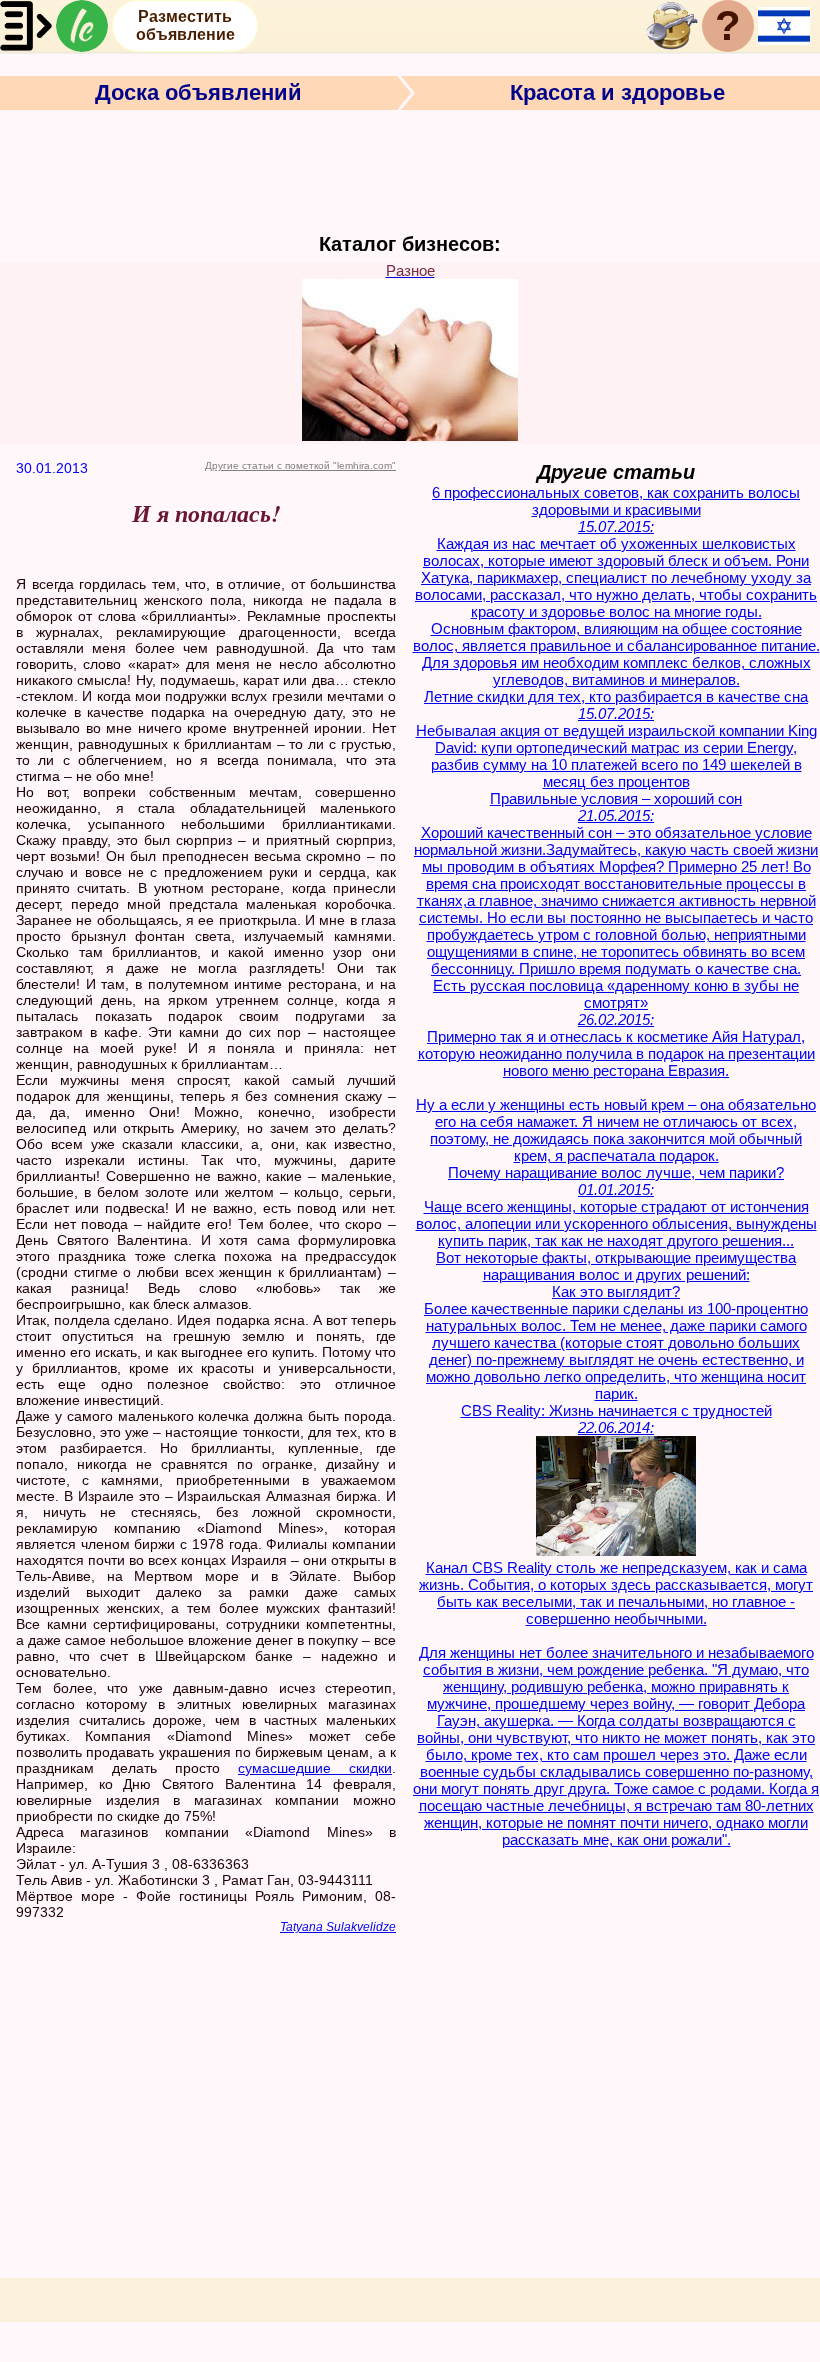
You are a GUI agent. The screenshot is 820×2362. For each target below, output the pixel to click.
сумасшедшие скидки (315, 1768)
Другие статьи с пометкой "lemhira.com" (300, 465)
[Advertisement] (410, 169)
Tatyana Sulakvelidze (338, 1927)
